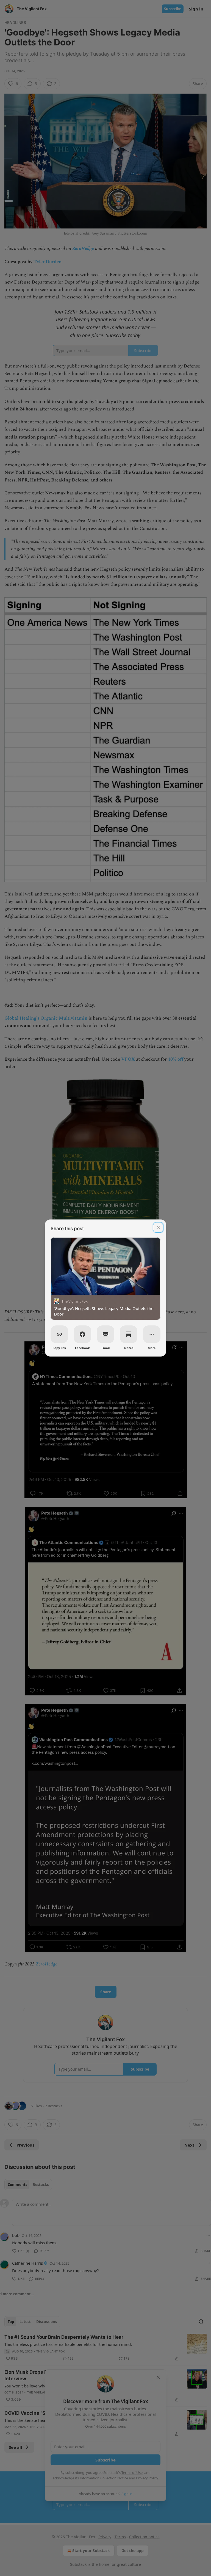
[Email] (105, 1334)
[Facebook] (82, 1334)
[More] (152, 1334)
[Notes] (129, 1334)
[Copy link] (59, 1334)
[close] (158, 1227)
